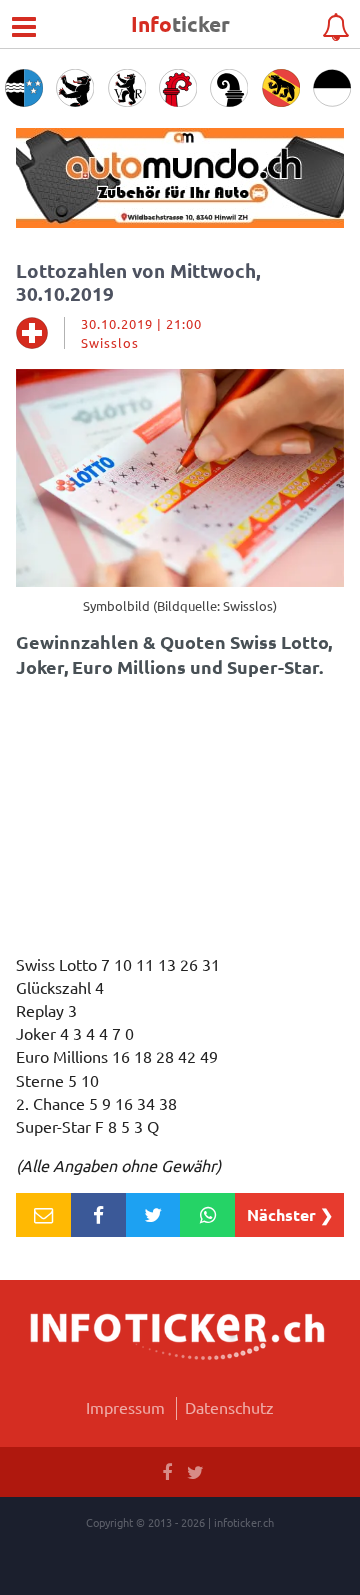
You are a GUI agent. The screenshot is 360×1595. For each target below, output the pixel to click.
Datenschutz (229, 1407)
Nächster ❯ (290, 1214)
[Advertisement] (180, 822)
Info (180, 23)
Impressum (125, 1407)
